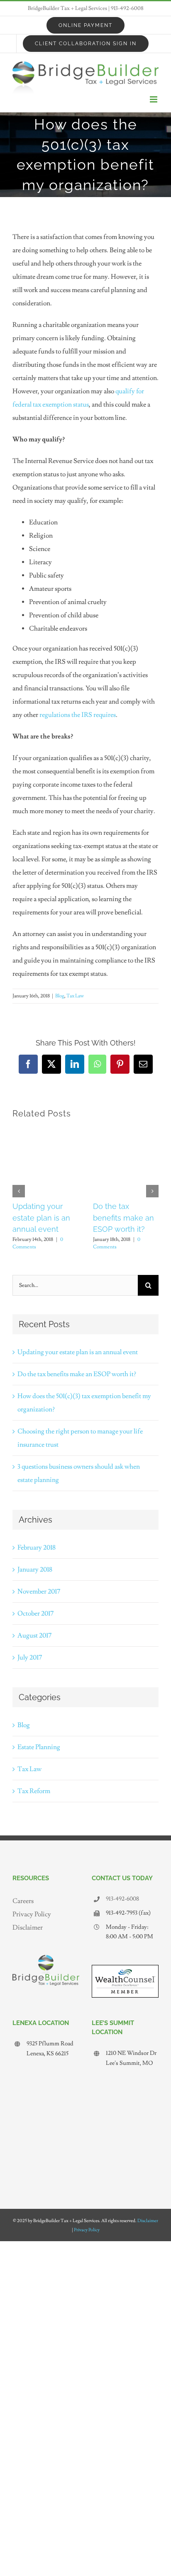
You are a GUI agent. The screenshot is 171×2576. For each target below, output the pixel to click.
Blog (60, 996)
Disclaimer (28, 1928)
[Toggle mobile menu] (154, 99)
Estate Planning (39, 1747)
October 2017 (35, 1613)
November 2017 (39, 1591)
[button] (19, 1191)
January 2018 (35, 1569)
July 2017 (30, 1657)
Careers (23, 1901)
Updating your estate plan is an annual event (41, 1218)
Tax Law (75, 996)
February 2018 (37, 1548)
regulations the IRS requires (78, 715)
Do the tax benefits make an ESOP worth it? (123, 1218)
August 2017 (34, 1635)
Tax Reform (34, 1791)
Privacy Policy (32, 1914)
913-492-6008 (127, 8)
